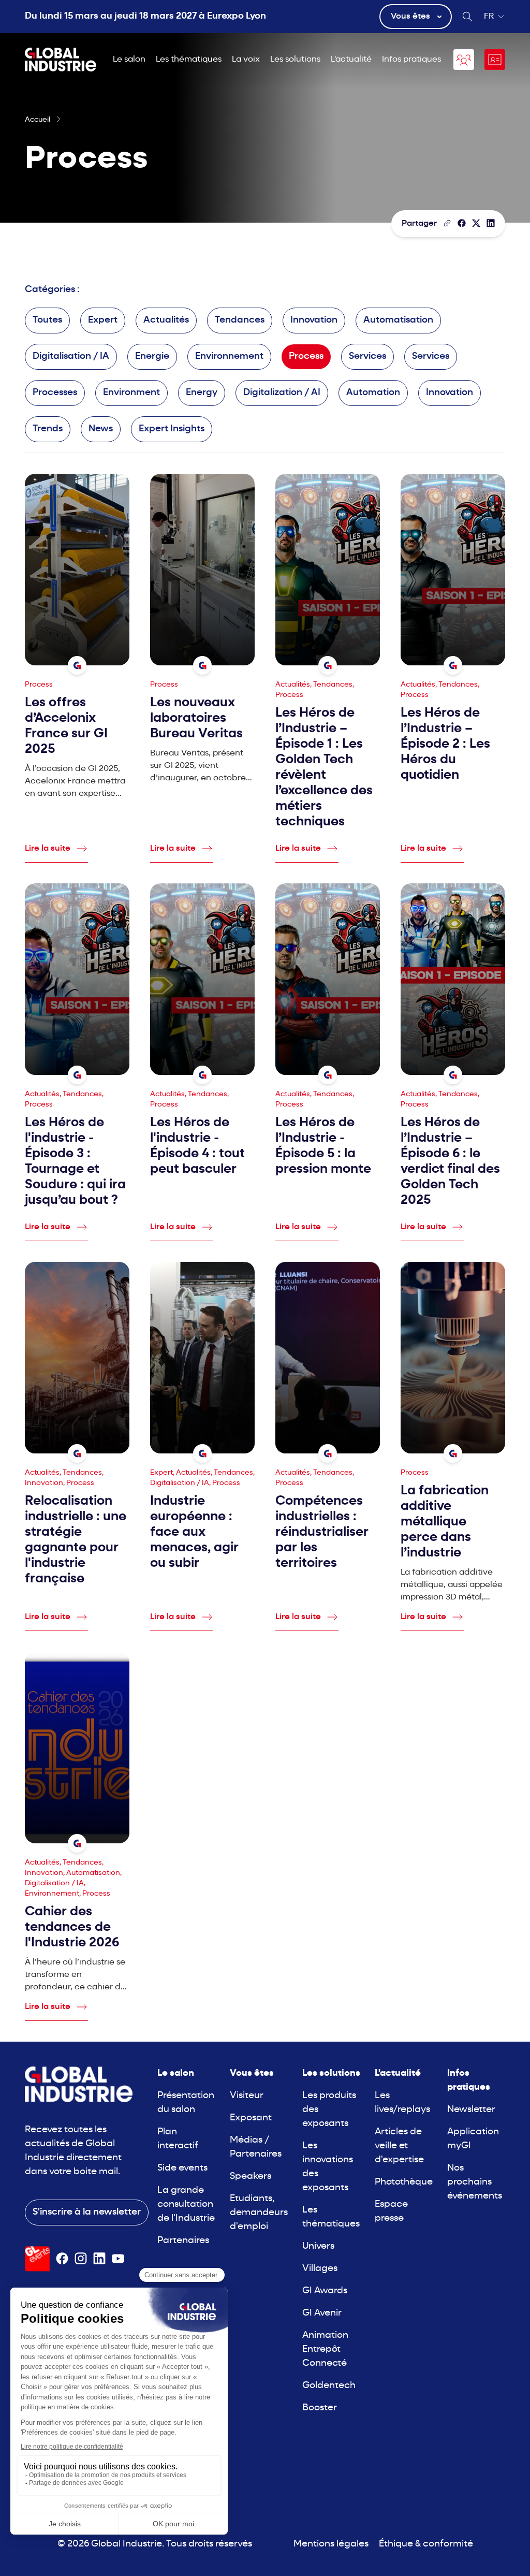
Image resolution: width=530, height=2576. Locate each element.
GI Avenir (322, 2313)
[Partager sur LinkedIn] (491, 223)
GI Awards (325, 2291)
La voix (246, 60)
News (101, 429)
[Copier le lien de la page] (447, 223)
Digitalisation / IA (71, 356)
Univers (318, 2246)
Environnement (229, 356)
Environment (131, 393)
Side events (182, 2168)
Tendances (240, 320)
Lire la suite (48, 849)
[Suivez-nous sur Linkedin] (99, 2259)
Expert (103, 320)
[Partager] (462, 223)
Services (367, 356)
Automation (373, 393)
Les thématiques (189, 60)
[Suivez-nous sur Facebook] (62, 2259)
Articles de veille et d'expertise (399, 2146)
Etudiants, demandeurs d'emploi (259, 2213)
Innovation (314, 320)
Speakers (251, 2177)
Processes (55, 393)
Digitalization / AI (282, 393)
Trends (48, 429)
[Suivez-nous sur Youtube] (118, 2259)
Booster (320, 2408)
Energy (202, 393)
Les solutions (295, 60)
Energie (152, 356)
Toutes (47, 320)
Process (306, 356)
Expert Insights (172, 429)
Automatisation (398, 320)
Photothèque (404, 2182)
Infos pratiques (411, 60)
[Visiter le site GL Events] (37, 2259)
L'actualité (351, 60)
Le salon (129, 60)
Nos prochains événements (475, 2182)
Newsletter (471, 2110)
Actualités (166, 320)
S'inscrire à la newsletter (87, 2212)
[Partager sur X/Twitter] (476, 223)
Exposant (251, 2118)
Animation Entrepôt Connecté (325, 2349)
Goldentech (329, 2386)
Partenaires (183, 2241)
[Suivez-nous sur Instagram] (81, 2259)
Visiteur (247, 2096)
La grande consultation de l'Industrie (186, 2204)
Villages (320, 2269)
